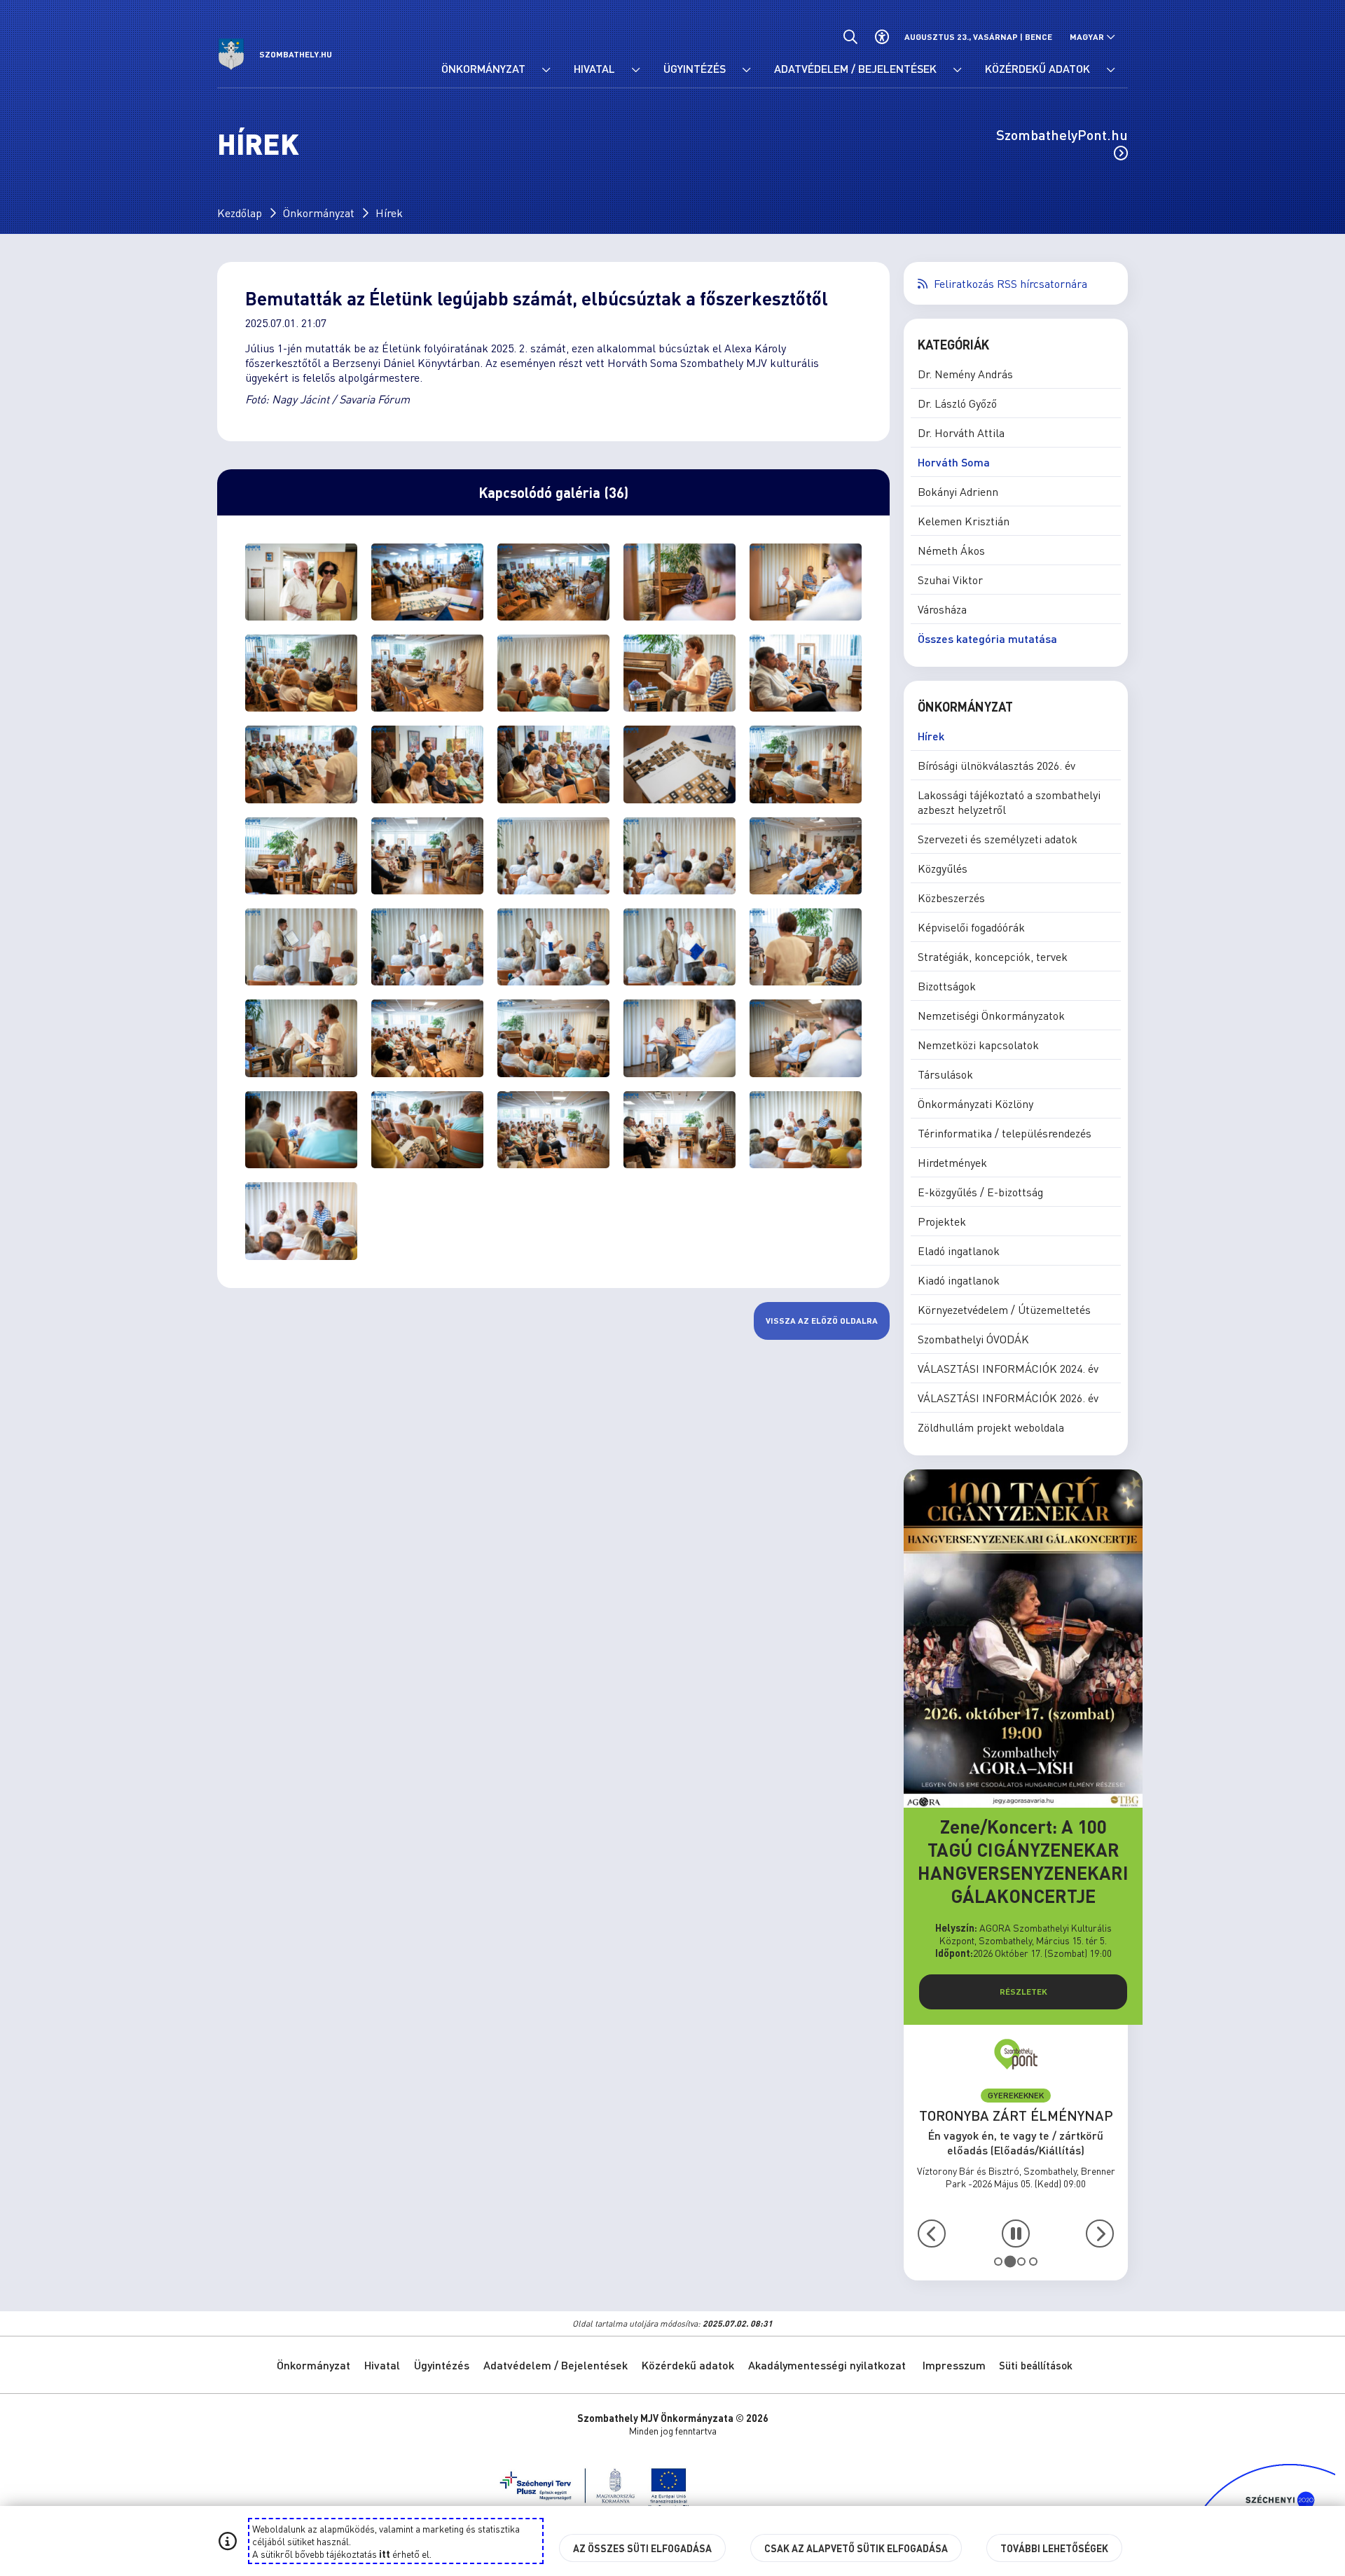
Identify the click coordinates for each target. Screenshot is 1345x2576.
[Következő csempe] (1100, 2234)
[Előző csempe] (932, 2234)
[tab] (998, 2262)
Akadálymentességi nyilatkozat (827, 2365)
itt (385, 2554)
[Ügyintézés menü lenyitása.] (746, 70)
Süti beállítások (1036, 2365)
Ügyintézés (442, 2365)
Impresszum (954, 2365)
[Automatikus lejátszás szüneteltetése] (1016, 2234)
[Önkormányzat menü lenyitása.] (546, 70)
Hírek (389, 213)
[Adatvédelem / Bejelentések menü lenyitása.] (957, 70)
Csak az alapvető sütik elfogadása (856, 2548)
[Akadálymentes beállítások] (882, 37)
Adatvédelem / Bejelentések (556, 2365)
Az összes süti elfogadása (642, 2548)
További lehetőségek (1054, 2548)
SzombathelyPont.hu (1062, 134)
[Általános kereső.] (850, 37)
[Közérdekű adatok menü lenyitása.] (1110, 70)
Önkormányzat (319, 213)
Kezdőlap (240, 213)
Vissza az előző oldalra (822, 1321)
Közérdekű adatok (688, 2365)
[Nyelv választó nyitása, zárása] (1092, 37)
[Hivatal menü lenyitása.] (635, 70)
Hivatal (382, 2365)
